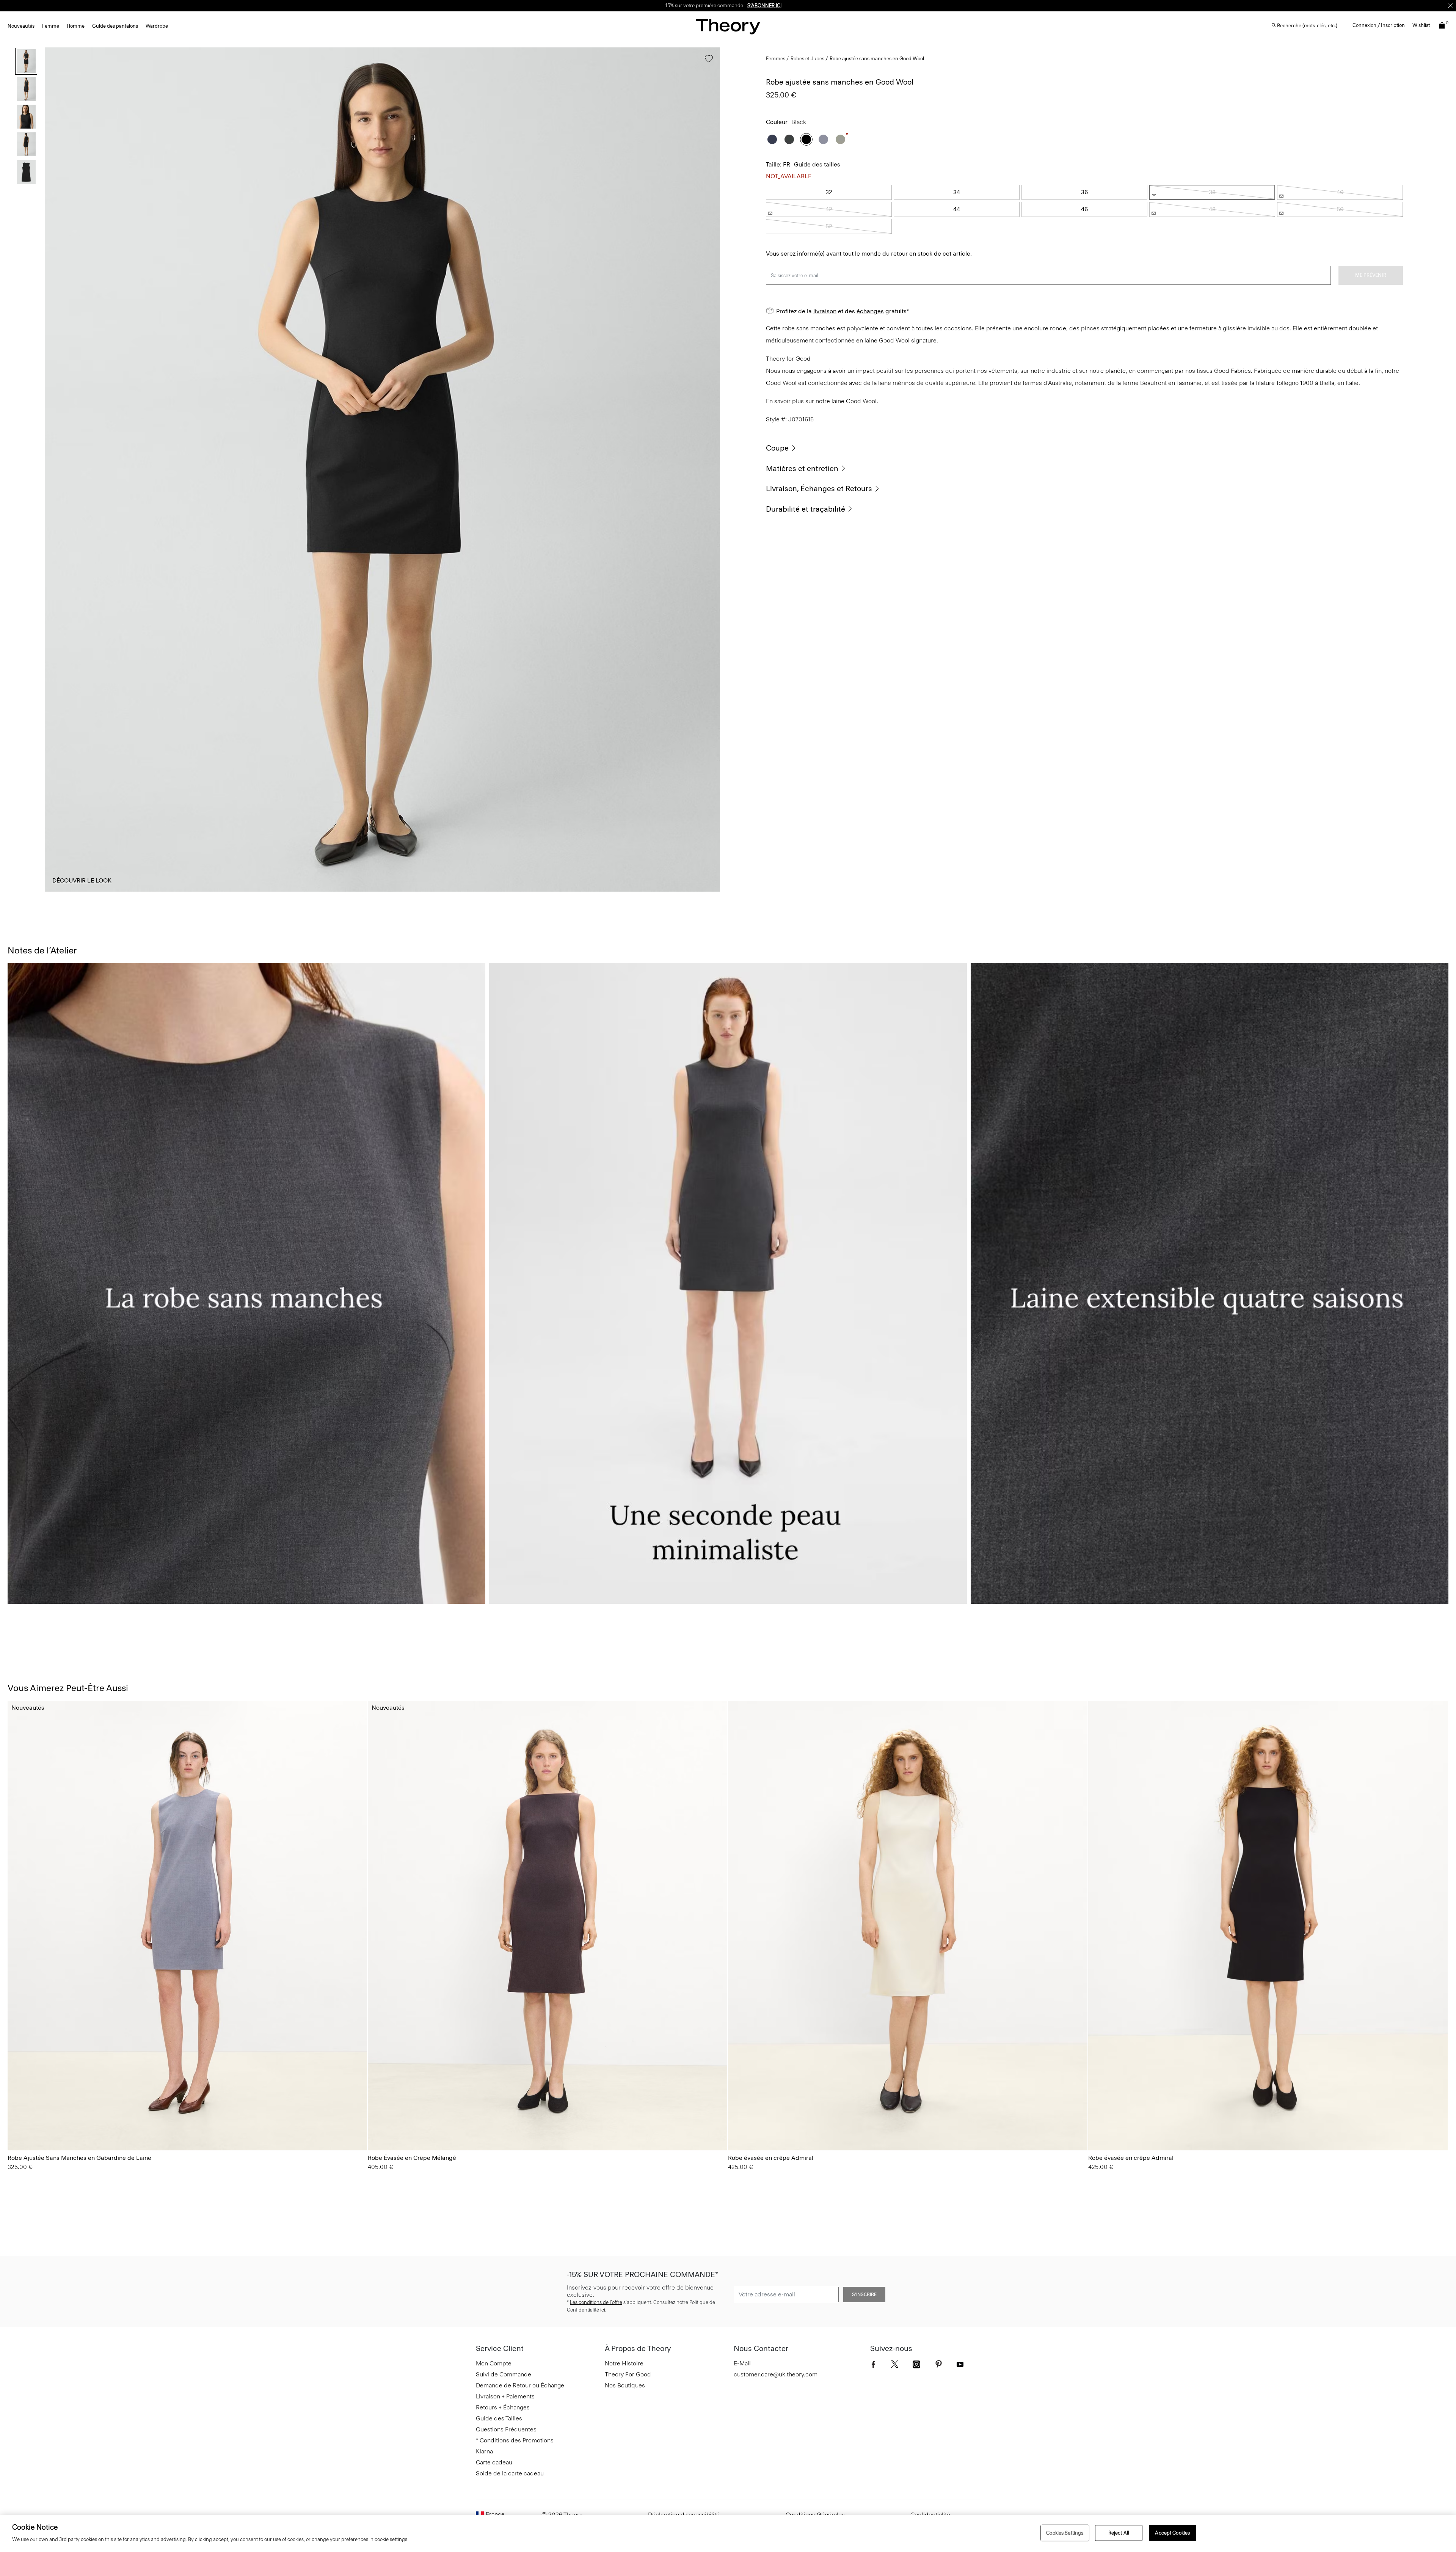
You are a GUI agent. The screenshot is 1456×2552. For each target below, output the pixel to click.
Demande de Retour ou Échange (520, 2385)
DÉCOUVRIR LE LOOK (82, 880)
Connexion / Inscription (1379, 25)
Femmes (776, 59)
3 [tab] (382, 891)
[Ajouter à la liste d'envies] (707, 62)
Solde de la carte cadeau (510, 2473)
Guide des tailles (817, 164)
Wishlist (1421, 25)
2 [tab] (246, 891)
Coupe (777, 448)
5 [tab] (654, 891)
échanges (682, 5)
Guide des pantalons (115, 26)
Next (709, 470)
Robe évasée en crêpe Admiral (771, 2158)
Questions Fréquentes (506, 2429)
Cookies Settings (1065, 2533)
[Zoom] (707, 879)
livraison (825, 311)
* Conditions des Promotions (515, 2440)
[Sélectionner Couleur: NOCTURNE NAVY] (772, 139)
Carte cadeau (494, 2462)
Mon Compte (494, 2363)
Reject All (1119, 2533)
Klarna (484, 2451)
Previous (56, 470)
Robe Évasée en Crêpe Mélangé (412, 2158)
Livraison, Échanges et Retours (819, 488)
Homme (76, 26)
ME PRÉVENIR (1371, 275)
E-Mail (742, 2363)
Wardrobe (157, 26)
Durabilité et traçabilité (806, 509)
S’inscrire (864, 2294)
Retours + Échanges (503, 2407)
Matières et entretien (802, 468)
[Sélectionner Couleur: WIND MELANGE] (823, 139)
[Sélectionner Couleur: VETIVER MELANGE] (840, 139)
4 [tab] (518, 891)
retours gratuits (715, 5)
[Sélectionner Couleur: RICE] (737, 2123)
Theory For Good (628, 2374)
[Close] (1450, 6)
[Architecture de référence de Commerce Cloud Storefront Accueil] (728, 26)
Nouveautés (21, 26)
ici (603, 2310)
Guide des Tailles (499, 2418)
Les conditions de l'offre (596, 2302)
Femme (51, 26)
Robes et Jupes (807, 59)
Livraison (658, 5)
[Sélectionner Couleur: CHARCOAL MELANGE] (789, 139)
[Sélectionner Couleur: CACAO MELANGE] (377, 2123)
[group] (187, 1926)
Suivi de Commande (504, 2374)
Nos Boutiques (625, 2385)
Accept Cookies (1172, 2533)
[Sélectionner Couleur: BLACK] (806, 139)
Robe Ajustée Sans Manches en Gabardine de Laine (79, 2158)
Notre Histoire (624, 2363)
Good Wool (861, 401)
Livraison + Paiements (505, 2396)
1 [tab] (111, 891)
